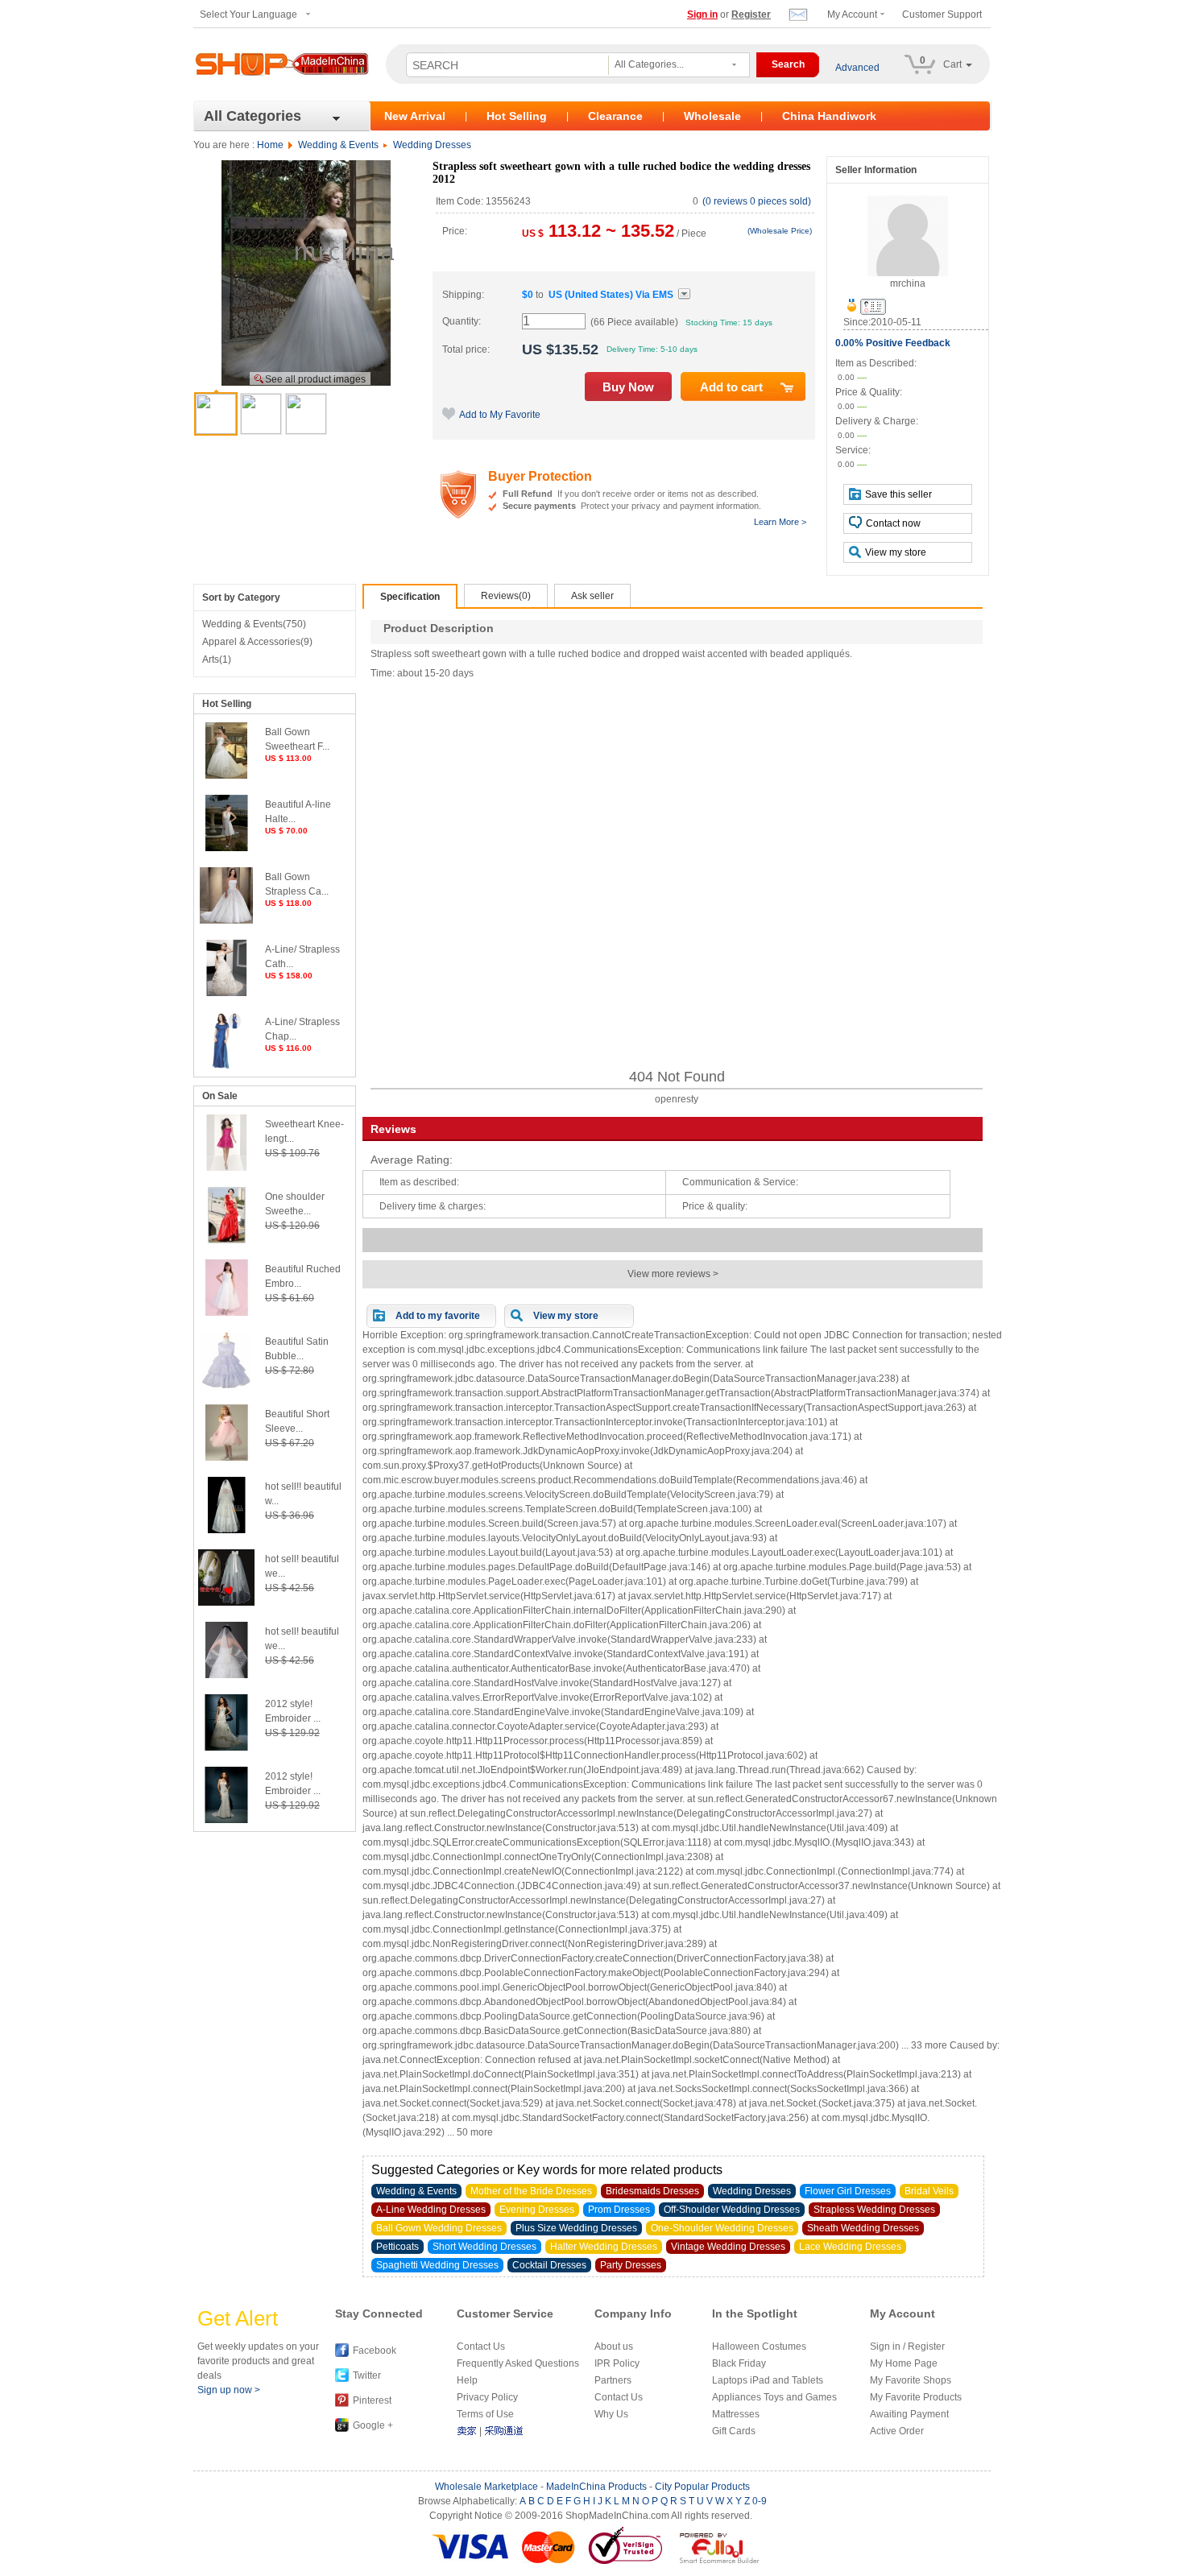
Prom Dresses (619, 2210)
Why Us (611, 2414)
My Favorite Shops (911, 2380)
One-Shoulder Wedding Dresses (722, 2228)
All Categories (253, 116)
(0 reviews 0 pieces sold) (757, 201)
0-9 (760, 2501)
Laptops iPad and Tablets (768, 2380)
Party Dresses (631, 2265)
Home (270, 145)
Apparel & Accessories (257, 642)
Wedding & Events (338, 145)
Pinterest (372, 2400)
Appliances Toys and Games (774, 2397)
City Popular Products (702, 2487)
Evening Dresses (537, 2210)
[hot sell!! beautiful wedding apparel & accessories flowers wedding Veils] (226, 1530)
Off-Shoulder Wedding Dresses (732, 2210)
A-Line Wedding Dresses (431, 2210)
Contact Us (481, 2347)
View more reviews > (673, 1274)
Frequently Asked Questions (518, 2363)
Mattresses (736, 2414)
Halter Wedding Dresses (604, 2247)
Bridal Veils (929, 2191)
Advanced (857, 68)
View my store (896, 552)
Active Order (897, 2431)
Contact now (893, 523)
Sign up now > (229, 2390)
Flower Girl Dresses (848, 2191)
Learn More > (780, 522)
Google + (373, 2425)
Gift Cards (734, 2431)
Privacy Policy (487, 2397)
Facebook (375, 2351)
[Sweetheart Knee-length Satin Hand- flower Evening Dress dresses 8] (226, 1168)
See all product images (315, 379)
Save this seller (898, 494)
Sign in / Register (907, 2347)
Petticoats (397, 2247)
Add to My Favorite (500, 415)
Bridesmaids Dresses (652, 2191)
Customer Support (942, 14)
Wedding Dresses (432, 145)
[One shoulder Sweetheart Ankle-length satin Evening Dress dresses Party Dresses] (226, 1240)
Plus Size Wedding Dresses (576, 2228)
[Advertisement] (677, 875)
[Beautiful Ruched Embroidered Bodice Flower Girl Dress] (226, 1313)
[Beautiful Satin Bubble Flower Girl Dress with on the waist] (226, 1385)
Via (611, 295)
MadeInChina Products (596, 2487)
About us (614, 2347)
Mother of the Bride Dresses (531, 2191)
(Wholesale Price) (780, 231)
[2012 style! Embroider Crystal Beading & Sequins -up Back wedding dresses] (226, 1747)
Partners (613, 2380)
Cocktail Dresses (549, 2265)
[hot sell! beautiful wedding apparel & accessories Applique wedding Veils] (226, 1675)
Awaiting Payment (909, 2414)
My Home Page (904, 2363)
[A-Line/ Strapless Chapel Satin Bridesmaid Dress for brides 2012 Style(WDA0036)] (226, 1065)
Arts (217, 660)
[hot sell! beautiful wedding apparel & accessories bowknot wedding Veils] (226, 1602)
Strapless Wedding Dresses (874, 2210)
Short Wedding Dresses (484, 2247)
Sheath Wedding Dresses (863, 2228)
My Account (852, 14)
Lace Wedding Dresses (850, 2247)
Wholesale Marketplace (486, 2487)
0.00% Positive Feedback (893, 343)
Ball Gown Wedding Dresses (439, 2228)
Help (467, 2380)
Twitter (367, 2375)
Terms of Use (485, 2414)
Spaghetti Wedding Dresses (437, 2265)
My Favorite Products (916, 2397)
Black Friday (739, 2363)
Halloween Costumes (759, 2347)
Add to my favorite (438, 1316)
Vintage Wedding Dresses (728, 2247)
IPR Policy (617, 2363)
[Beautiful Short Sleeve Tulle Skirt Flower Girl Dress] (226, 1458)
